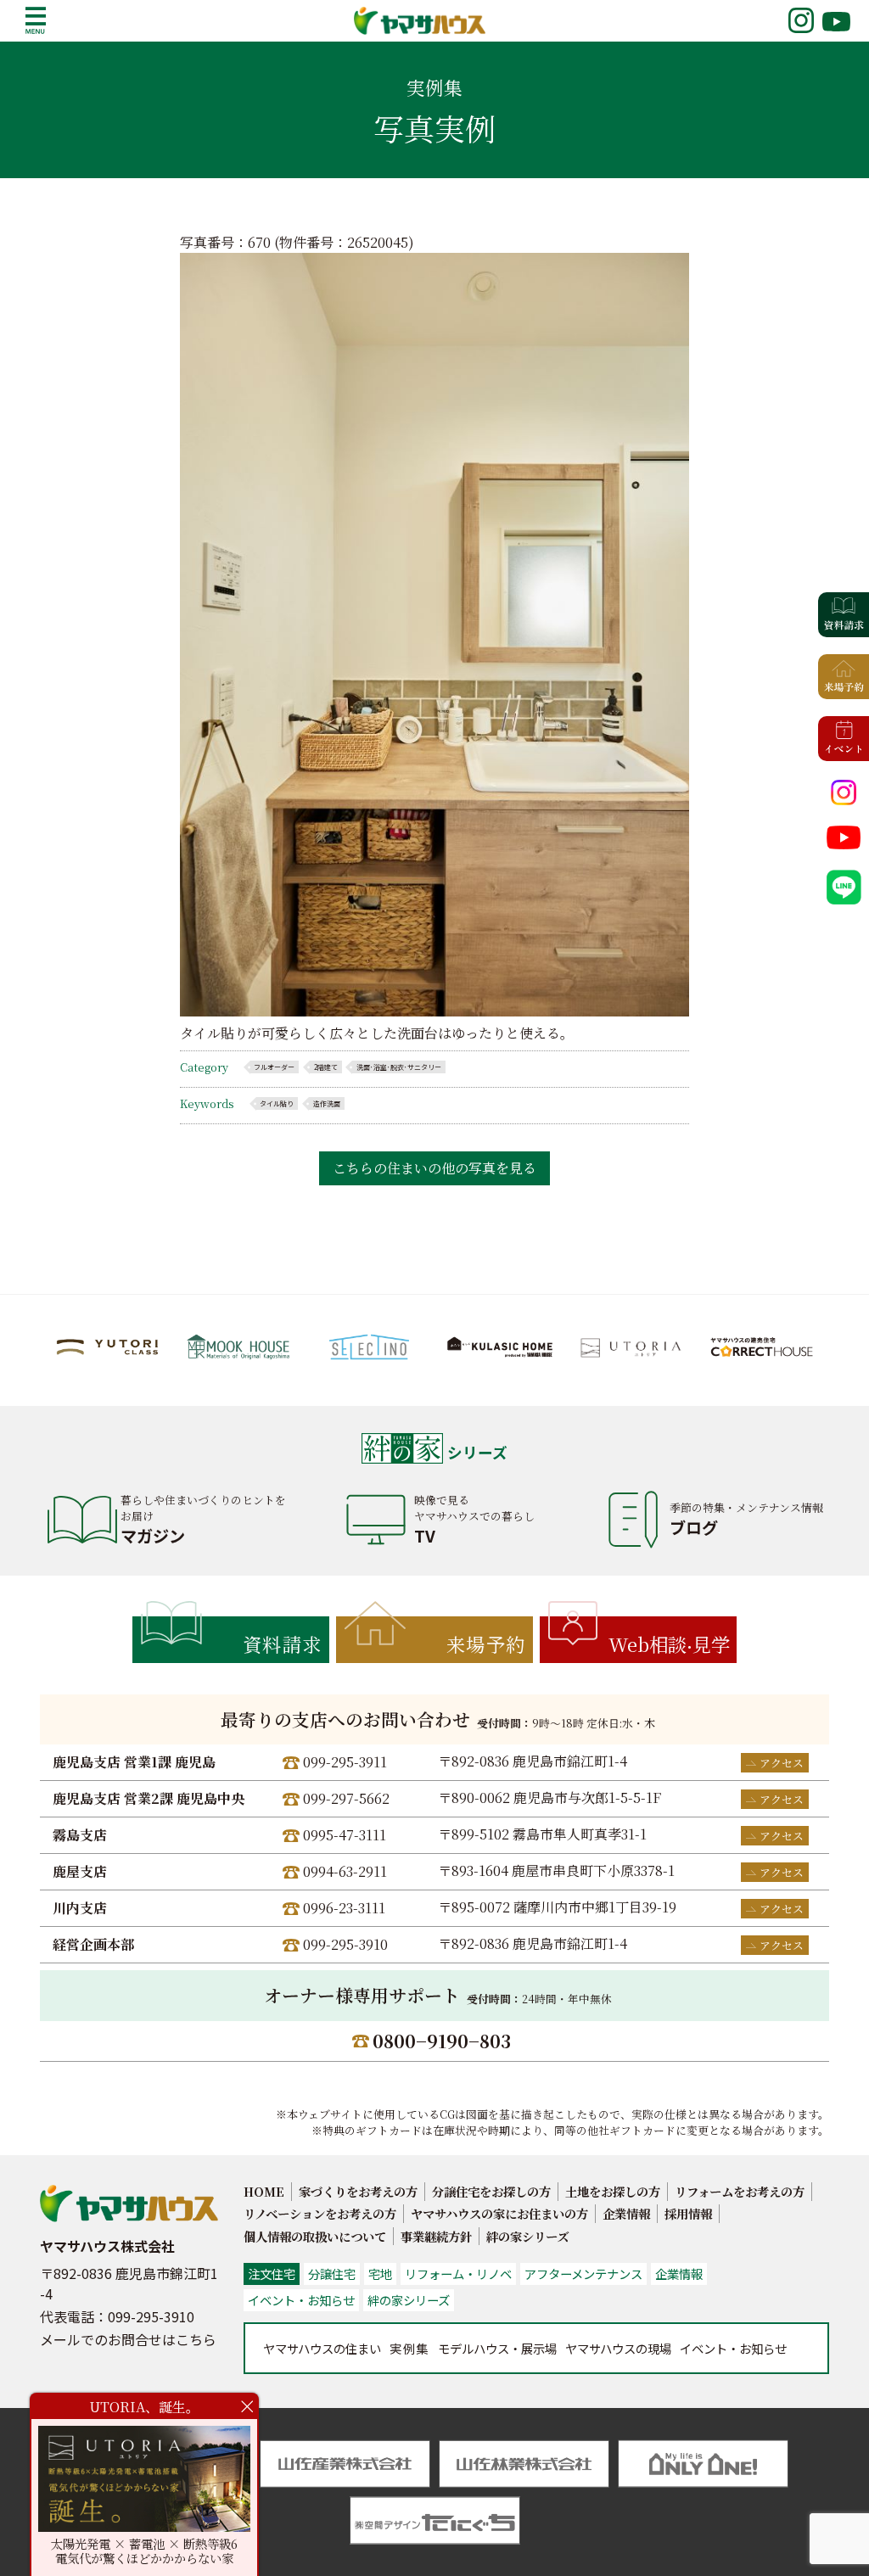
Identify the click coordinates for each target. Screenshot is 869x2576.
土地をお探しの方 (613, 2191)
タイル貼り (277, 1103)
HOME (264, 2191)
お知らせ (733, 2348)
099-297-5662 (346, 1798)
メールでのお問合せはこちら (128, 2339)
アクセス (782, 1763)
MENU (36, 20)
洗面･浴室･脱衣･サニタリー (399, 1067)
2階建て (326, 1067)
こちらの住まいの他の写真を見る (434, 1168)
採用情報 (688, 2213)
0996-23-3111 (344, 1908)
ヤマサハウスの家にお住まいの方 (499, 2213)
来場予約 (486, 1644)
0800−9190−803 (442, 2041)
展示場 (497, 2348)
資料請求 (283, 1644)
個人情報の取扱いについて (315, 2236)
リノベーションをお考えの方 (320, 2213)
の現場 (618, 2348)
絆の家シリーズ (527, 2236)
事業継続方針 (436, 2236)
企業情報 (626, 2213)
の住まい (322, 2348)
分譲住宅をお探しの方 (491, 2191)
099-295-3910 (345, 1944)
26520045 (378, 242)
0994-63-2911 (345, 1871)
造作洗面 (327, 1103)
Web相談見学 (669, 1644)
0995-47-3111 (345, 1835)
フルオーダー (274, 1067)
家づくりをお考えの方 (358, 2191)
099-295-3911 (345, 1762)
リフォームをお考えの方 (740, 2191)
